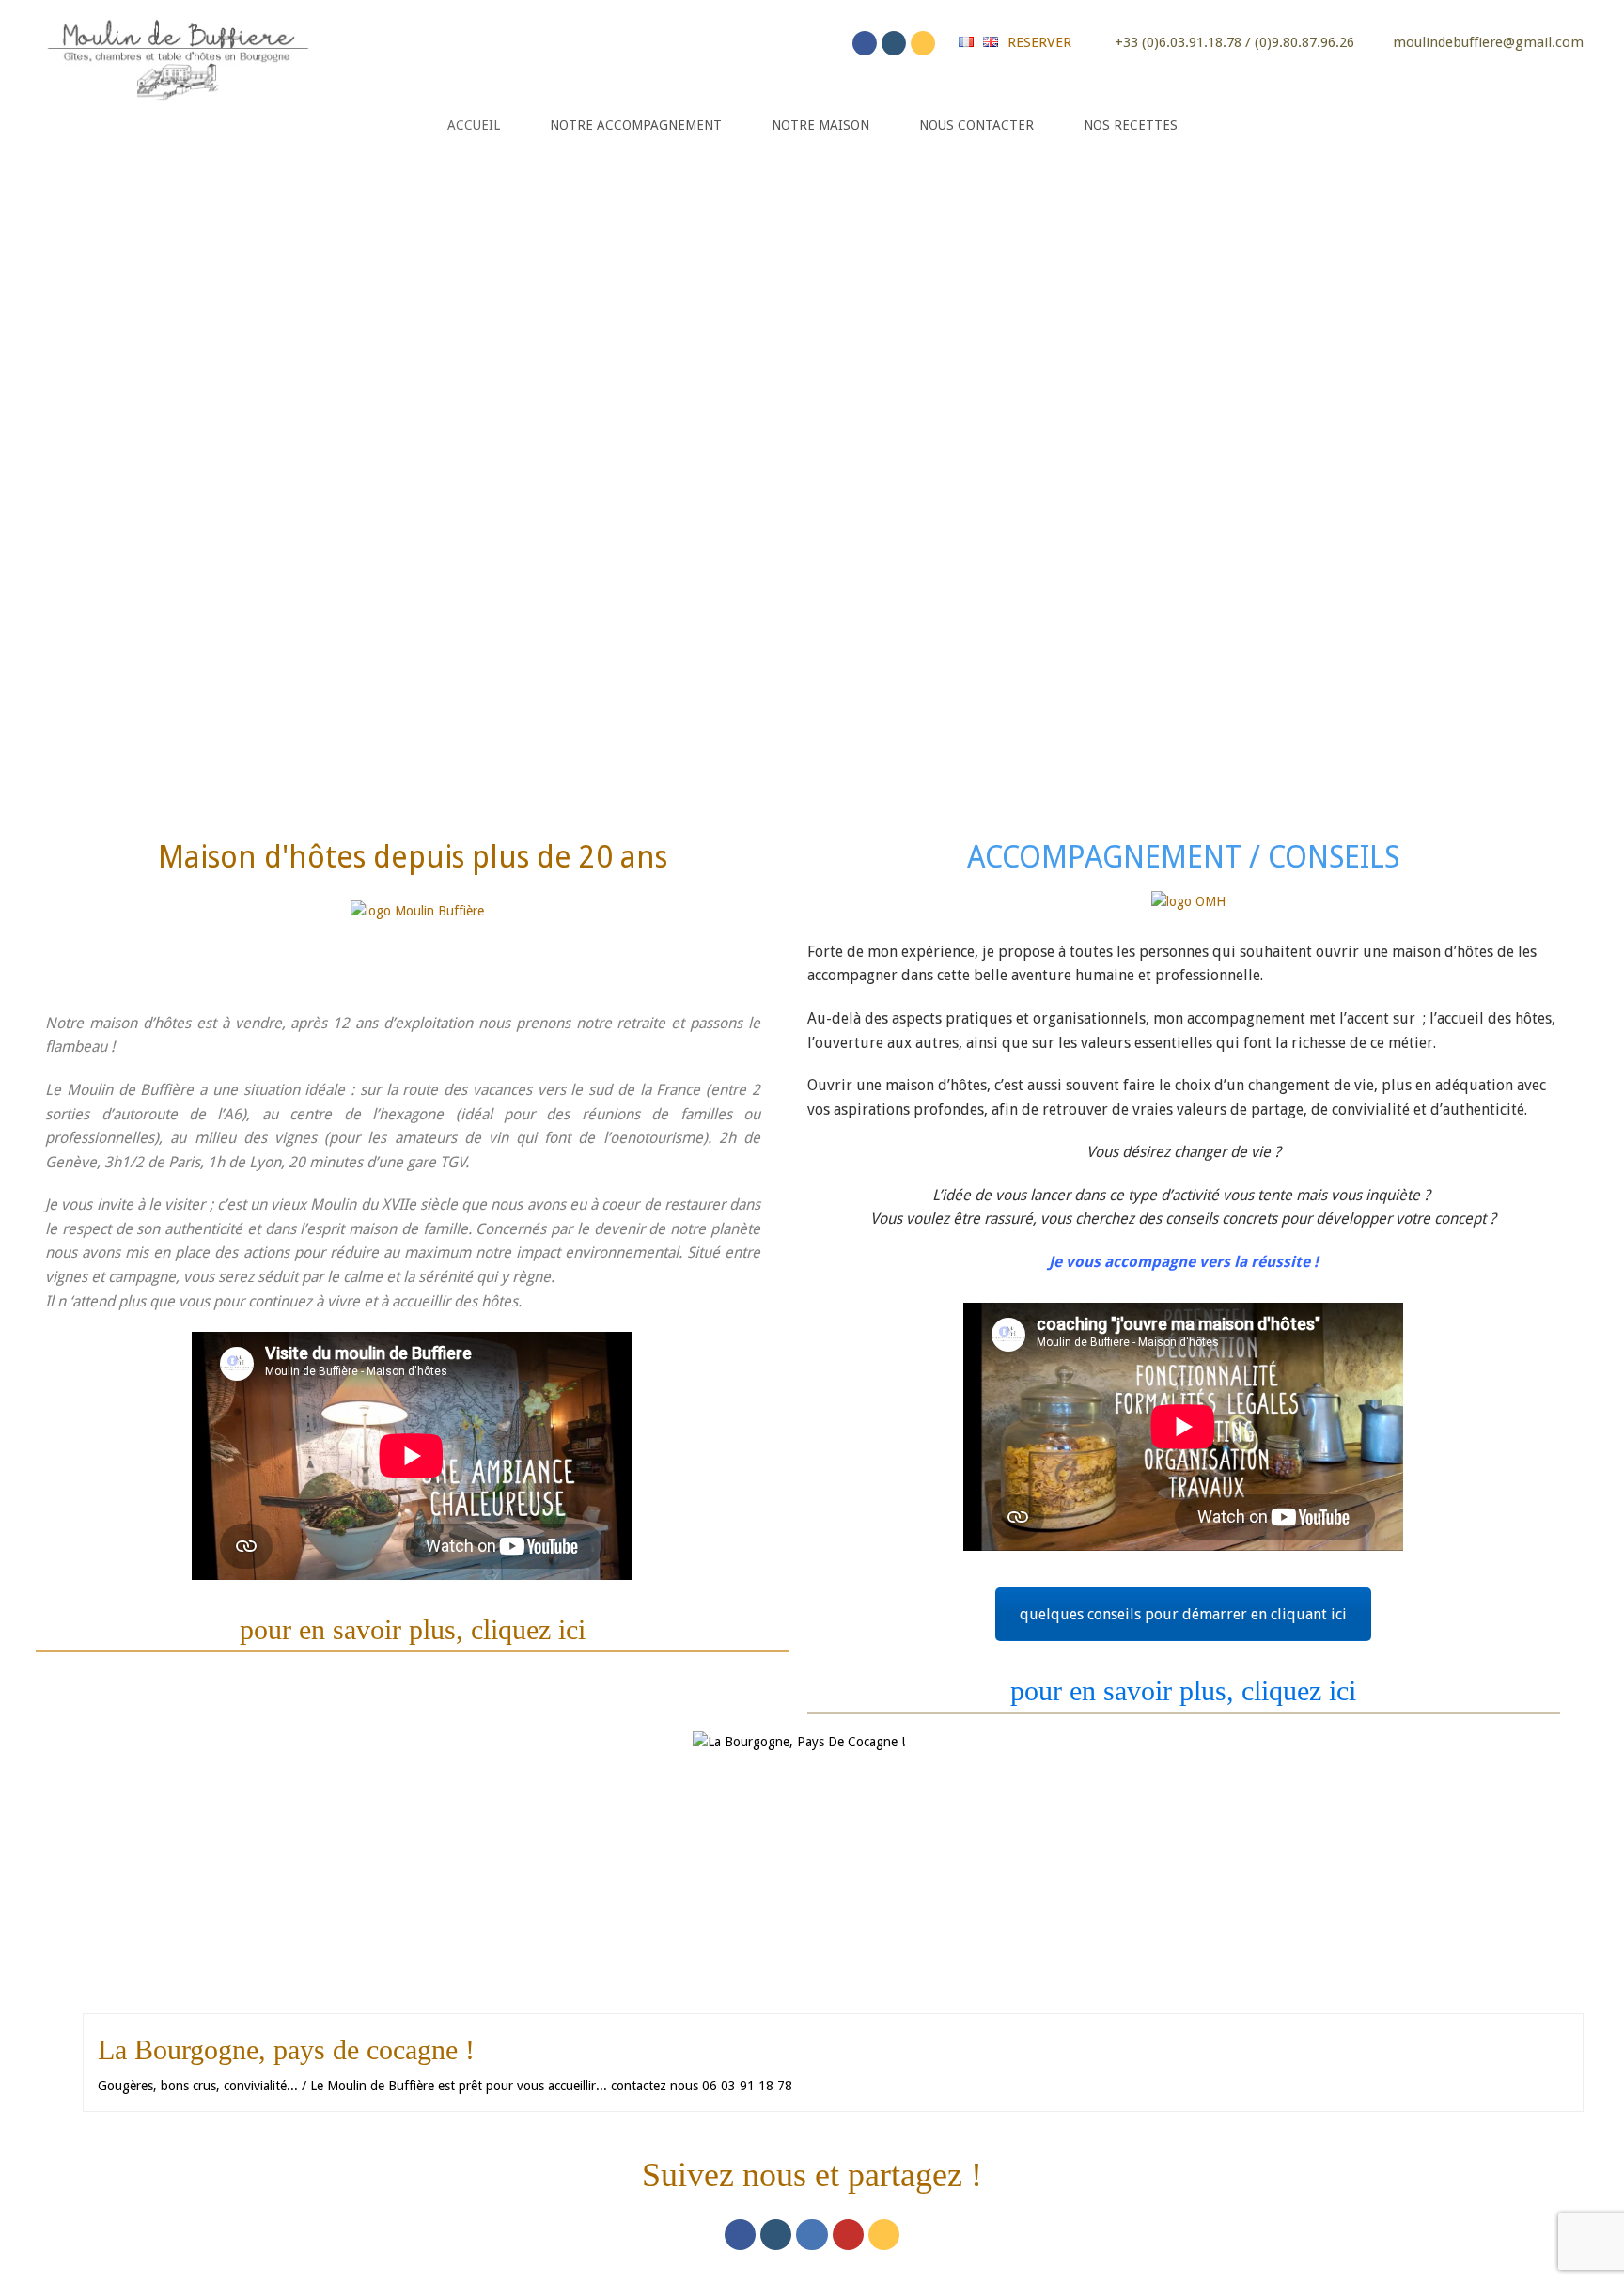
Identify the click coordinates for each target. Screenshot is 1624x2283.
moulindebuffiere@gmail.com (1488, 42)
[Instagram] (894, 43)
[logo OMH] (1188, 912)
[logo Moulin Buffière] (417, 938)
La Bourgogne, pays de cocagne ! (286, 2049)
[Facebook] (865, 43)
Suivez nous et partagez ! (812, 2175)
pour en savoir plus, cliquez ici (413, 1629)
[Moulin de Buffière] (177, 55)
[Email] (923, 43)
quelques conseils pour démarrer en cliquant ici (1183, 1614)
